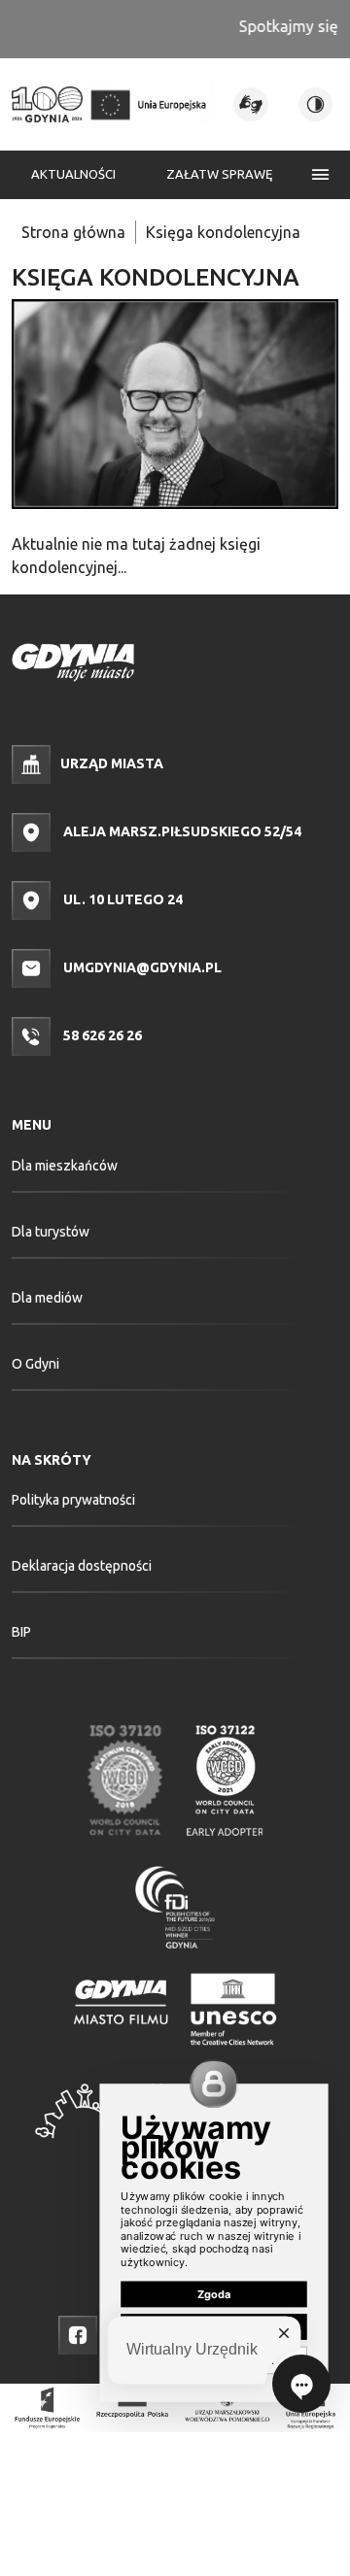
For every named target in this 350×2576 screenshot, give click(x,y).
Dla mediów (47, 1298)
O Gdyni (35, 1364)
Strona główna (73, 232)
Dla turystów (51, 1232)
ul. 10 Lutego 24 (122, 899)
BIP (21, 1632)
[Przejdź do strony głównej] (47, 104)
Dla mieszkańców (65, 1166)
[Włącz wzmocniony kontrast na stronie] (315, 104)
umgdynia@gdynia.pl (141, 967)
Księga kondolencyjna (223, 232)
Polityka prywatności (73, 1500)
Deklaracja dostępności (82, 1566)
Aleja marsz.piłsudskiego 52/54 (181, 831)
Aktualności (73, 174)
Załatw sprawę (219, 174)
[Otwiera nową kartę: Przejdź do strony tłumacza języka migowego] (250, 104)
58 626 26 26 (101, 1035)
